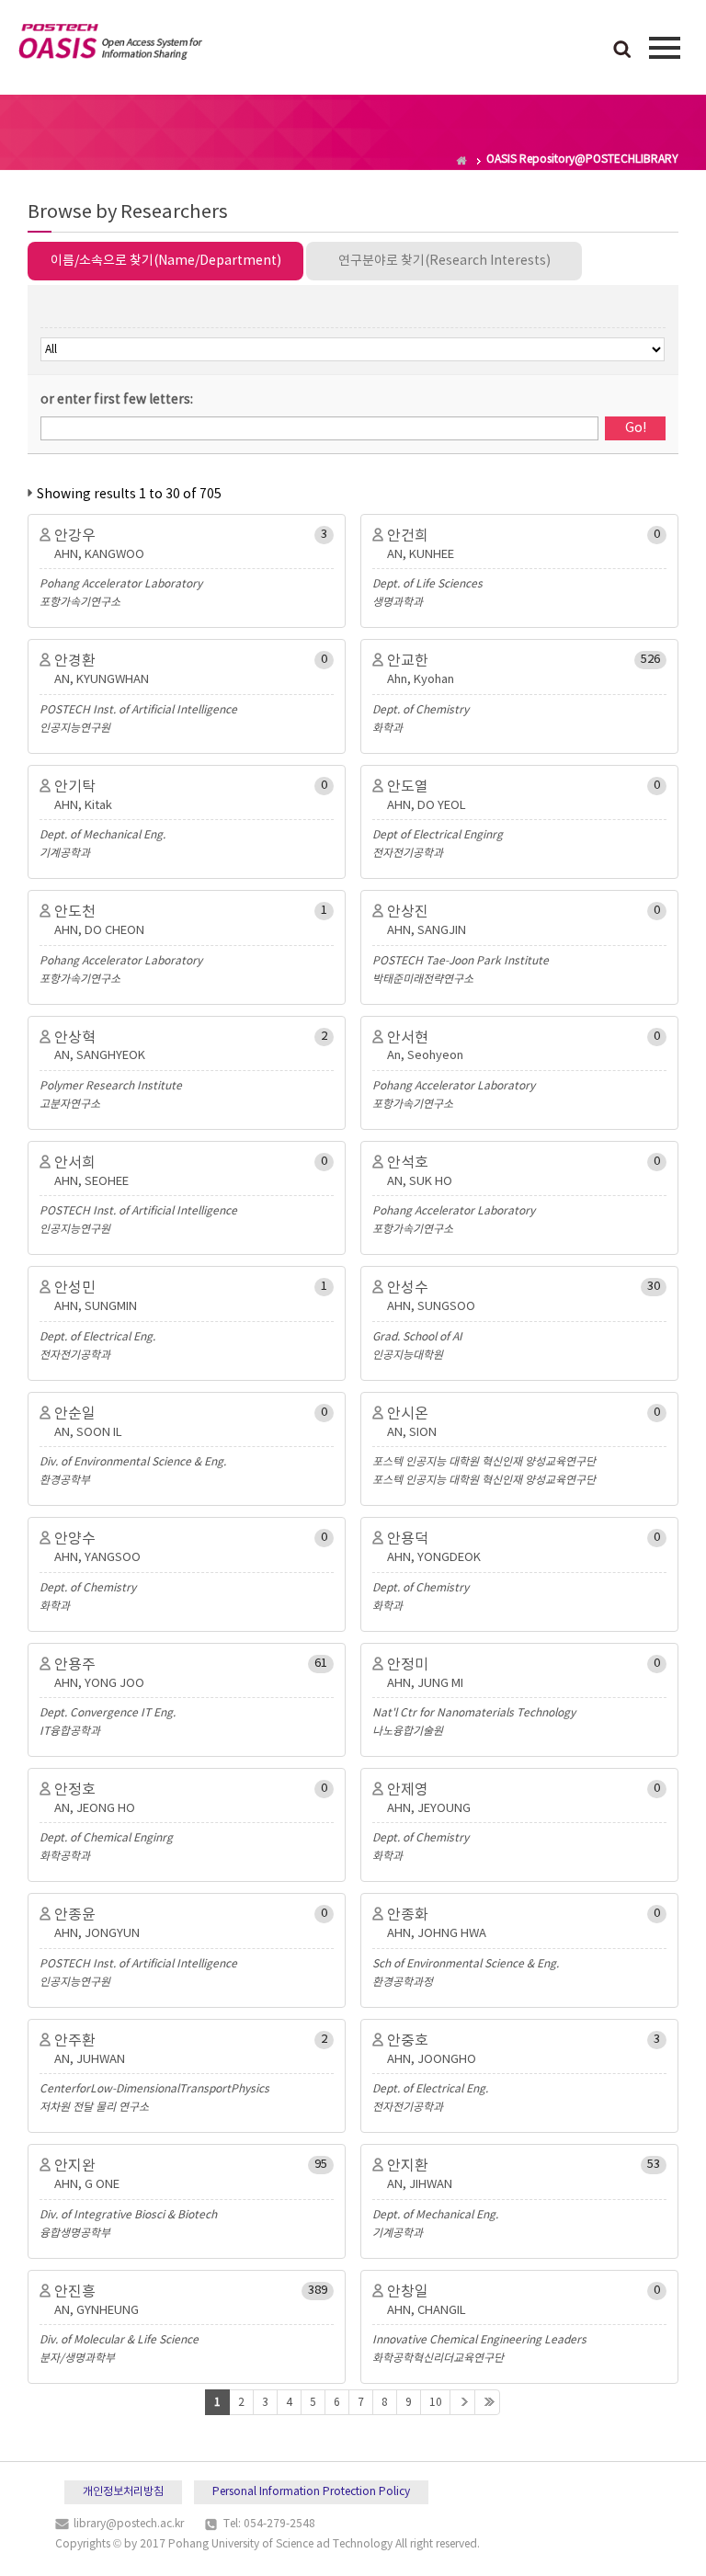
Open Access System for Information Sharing (110, 45)
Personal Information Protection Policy (311, 2492)
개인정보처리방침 (123, 2492)
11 (462, 2402)
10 (436, 2403)
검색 (622, 51)
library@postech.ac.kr (129, 2524)
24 (487, 2402)
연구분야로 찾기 (444, 261)
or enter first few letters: (117, 400)
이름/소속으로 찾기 (166, 261)
